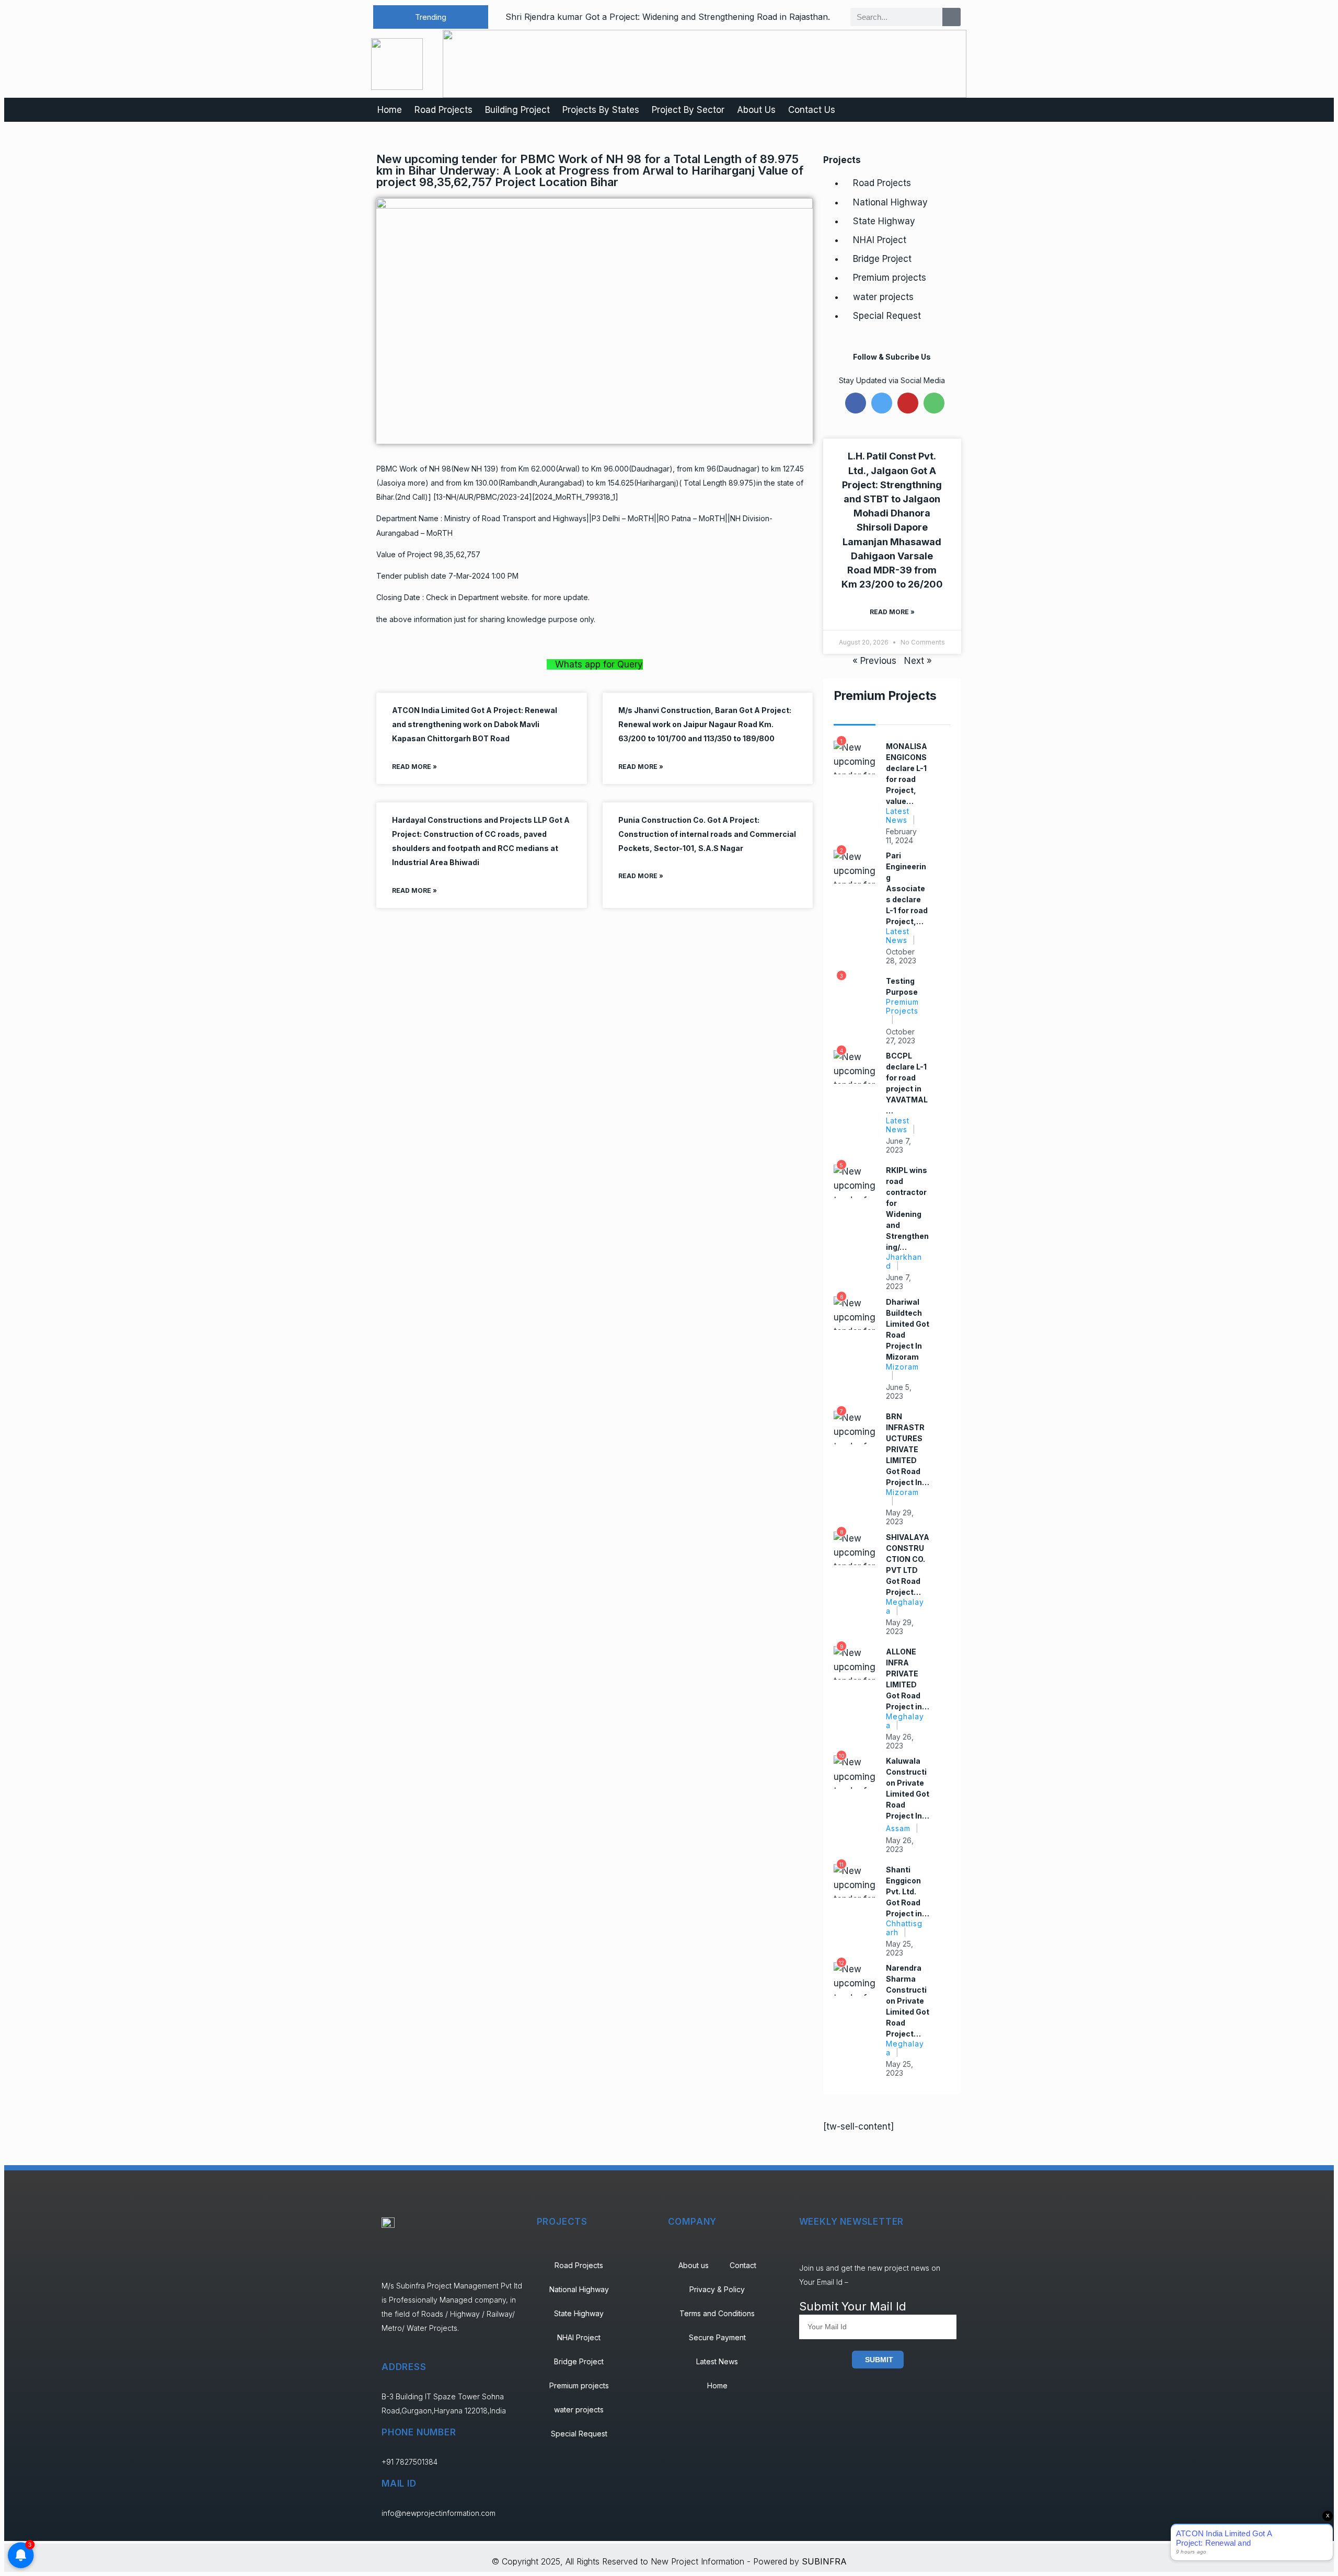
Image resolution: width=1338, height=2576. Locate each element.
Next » (918, 661)
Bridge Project (882, 259)
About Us (756, 110)
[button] (431, 17)
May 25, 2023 (899, 1948)
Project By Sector (688, 110)
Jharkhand (904, 1261)
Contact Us (812, 110)
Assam (898, 1828)
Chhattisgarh (904, 1928)
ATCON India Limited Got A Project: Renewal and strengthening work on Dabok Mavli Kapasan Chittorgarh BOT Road (475, 724)
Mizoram (902, 1367)
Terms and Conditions (717, 2313)
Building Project (517, 110)
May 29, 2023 (900, 1517)
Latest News (898, 815)
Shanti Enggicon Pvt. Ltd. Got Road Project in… (908, 1891)
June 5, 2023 (899, 1391)
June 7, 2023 (898, 1145)
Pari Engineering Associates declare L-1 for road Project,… (907, 888)
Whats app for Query (599, 664)
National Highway (890, 202)
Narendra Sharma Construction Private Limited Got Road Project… (908, 2001)
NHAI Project (880, 240)
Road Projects (443, 110)
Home (390, 110)
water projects (883, 297)
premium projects (902, 1006)
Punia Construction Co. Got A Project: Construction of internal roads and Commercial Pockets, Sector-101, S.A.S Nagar (707, 834)
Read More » (414, 767)
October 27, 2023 (901, 1036)
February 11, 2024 (901, 836)
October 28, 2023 (901, 956)
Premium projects (890, 278)
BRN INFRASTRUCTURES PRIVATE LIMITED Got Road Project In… (908, 1449)
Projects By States (601, 110)
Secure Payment (717, 2337)
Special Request (887, 316)
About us (694, 2265)
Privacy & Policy (717, 2289)
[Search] (951, 17)
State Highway (884, 221)
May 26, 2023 (900, 1741)
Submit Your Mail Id (853, 2306)
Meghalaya (905, 1606)
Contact (743, 2265)
